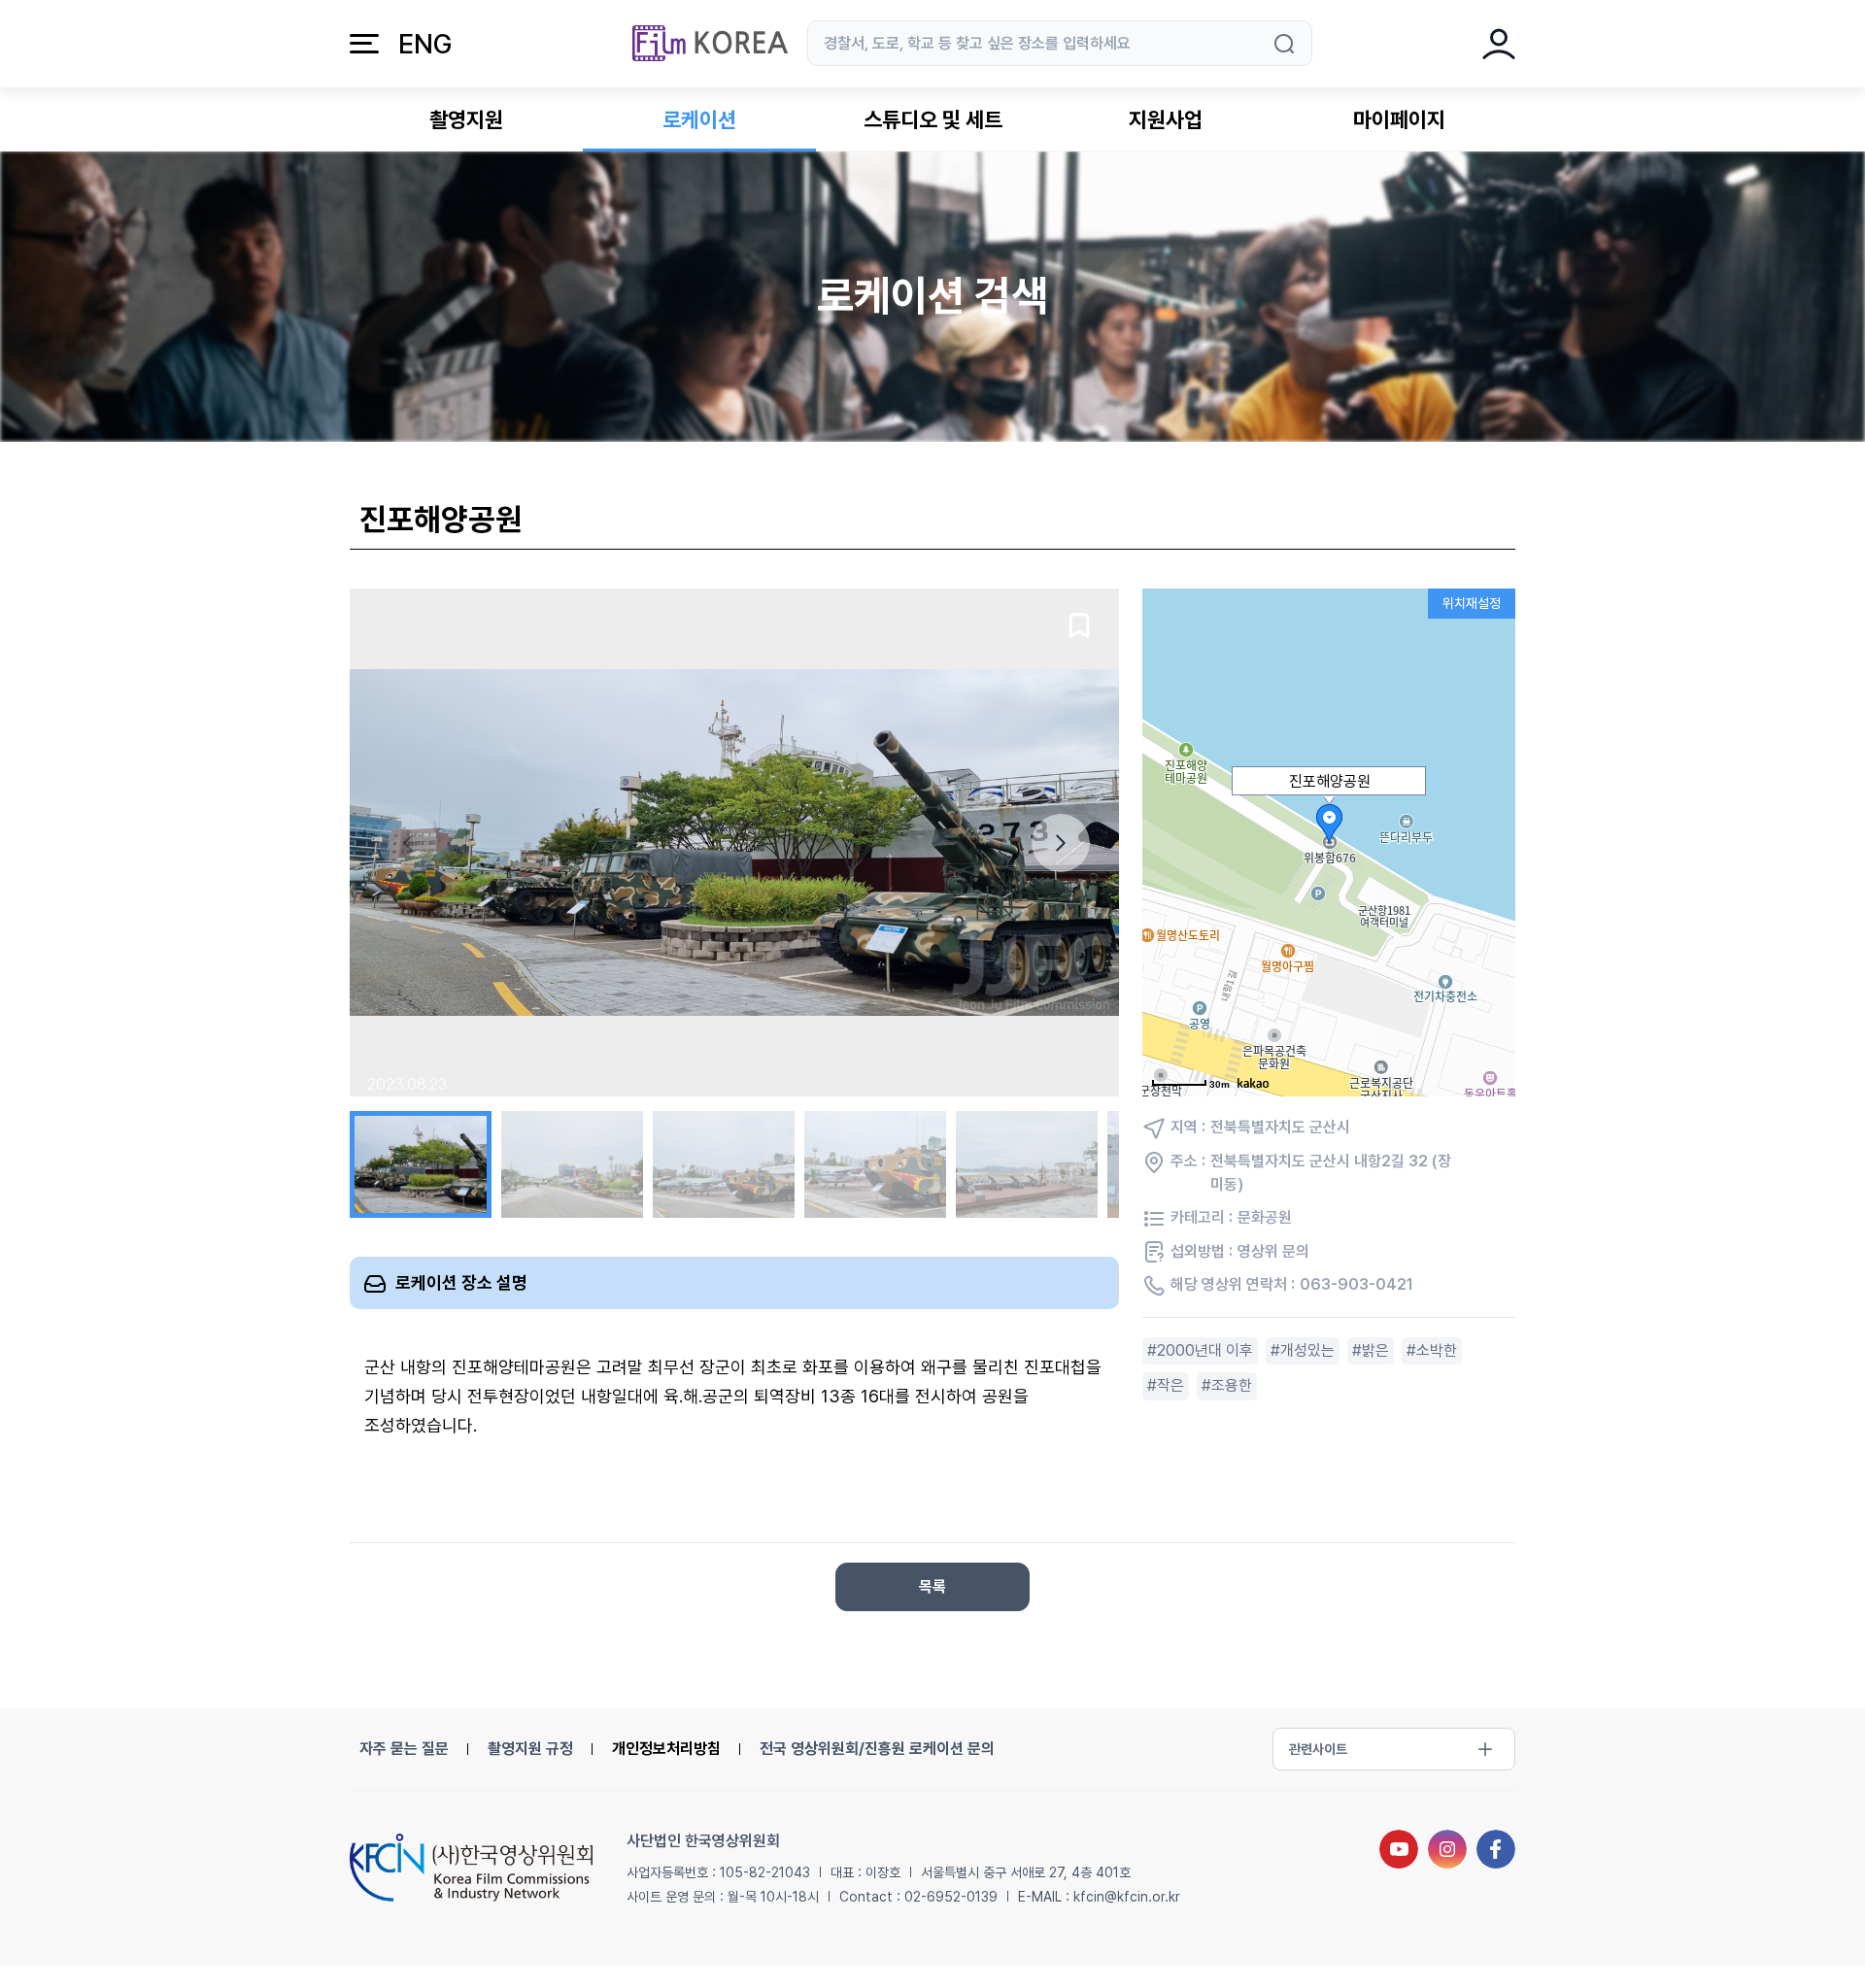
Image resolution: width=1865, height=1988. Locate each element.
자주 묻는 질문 (404, 1749)
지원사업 (1166, 119)
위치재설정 (1472, 603)
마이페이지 (1399, 119)
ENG (425, 44)
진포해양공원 (1330, 781)
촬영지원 (466, 119)
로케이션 (699, 119)
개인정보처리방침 (666, 1749)
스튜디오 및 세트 (933, 119)
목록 (932, 1586)
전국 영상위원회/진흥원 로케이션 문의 (877, 1749)
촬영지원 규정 (530, 1749)
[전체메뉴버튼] (364, 44)
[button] (1061, 843)
